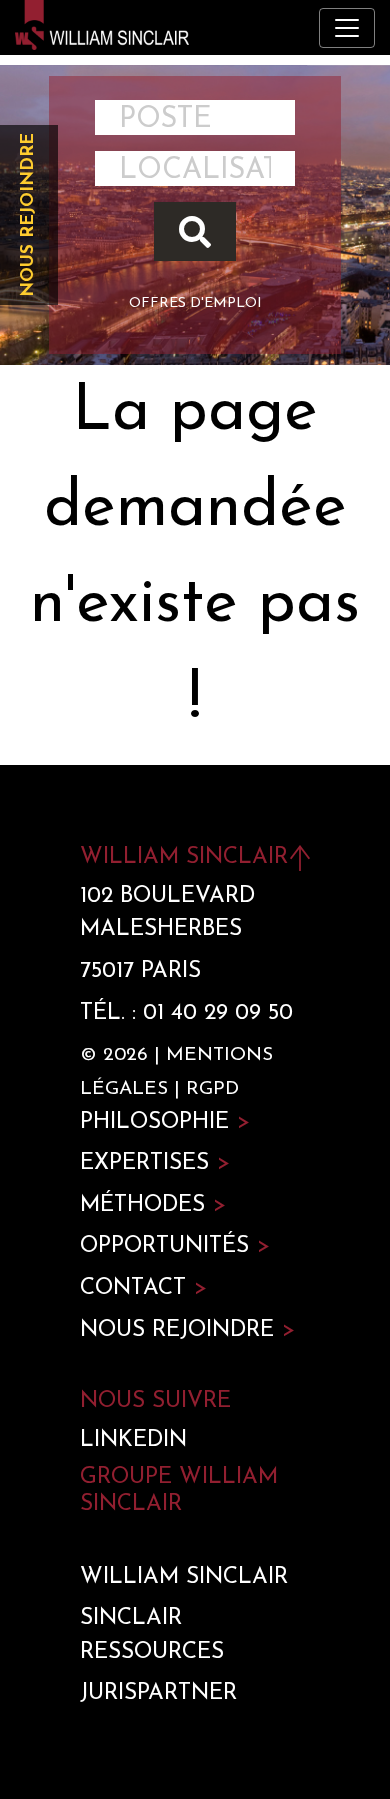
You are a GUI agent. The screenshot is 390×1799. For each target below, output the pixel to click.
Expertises (155, 1163)
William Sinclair (184, 1577)
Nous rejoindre (28, 215)
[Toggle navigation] (347, 28)
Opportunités (175, 1246)
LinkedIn (133, 1440)
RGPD (212, 1089)
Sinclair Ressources (152, 1635)
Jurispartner (158, 1693)
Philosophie (165, 1122)
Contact (143, 1288)
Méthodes (153, 1205)
